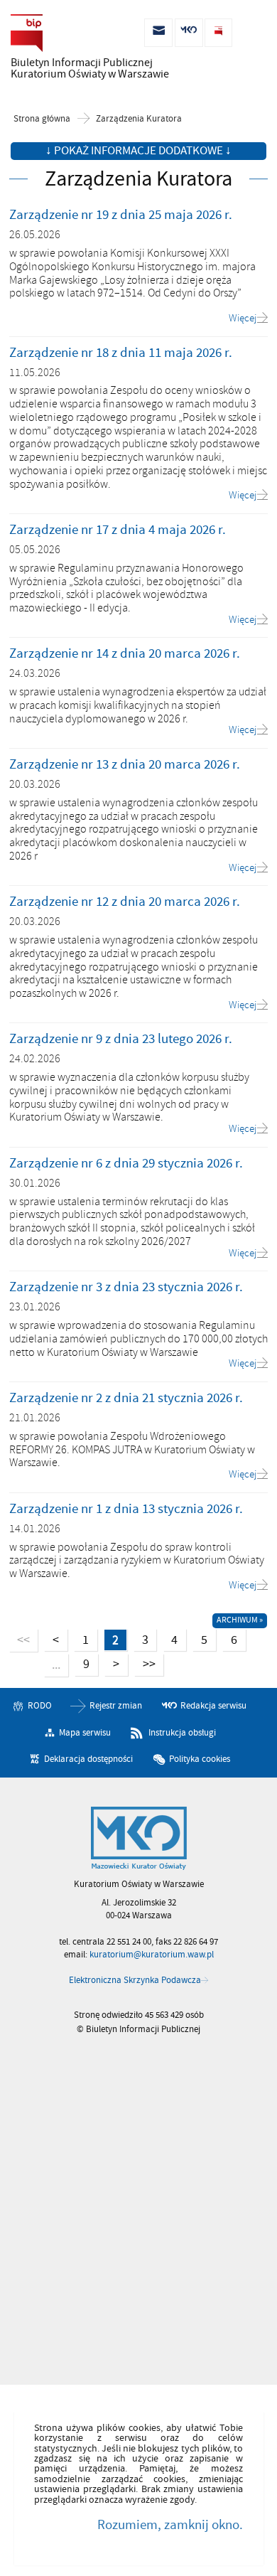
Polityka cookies (200, 1759)
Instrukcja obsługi (182, 1732)
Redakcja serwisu (213, 1706)
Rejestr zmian (116, 1706)
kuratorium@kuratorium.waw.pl (152, 1955)
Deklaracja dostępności (88, 1759)
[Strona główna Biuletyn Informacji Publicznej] (139, 1839)
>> (145, 1663)
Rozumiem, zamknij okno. (170, 2525)
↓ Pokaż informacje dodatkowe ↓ (138, 151)
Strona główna (42, 119)
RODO (40, 1706)
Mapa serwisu (85, 1732)
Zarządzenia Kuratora (139, 119)
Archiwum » (240, 1620)
